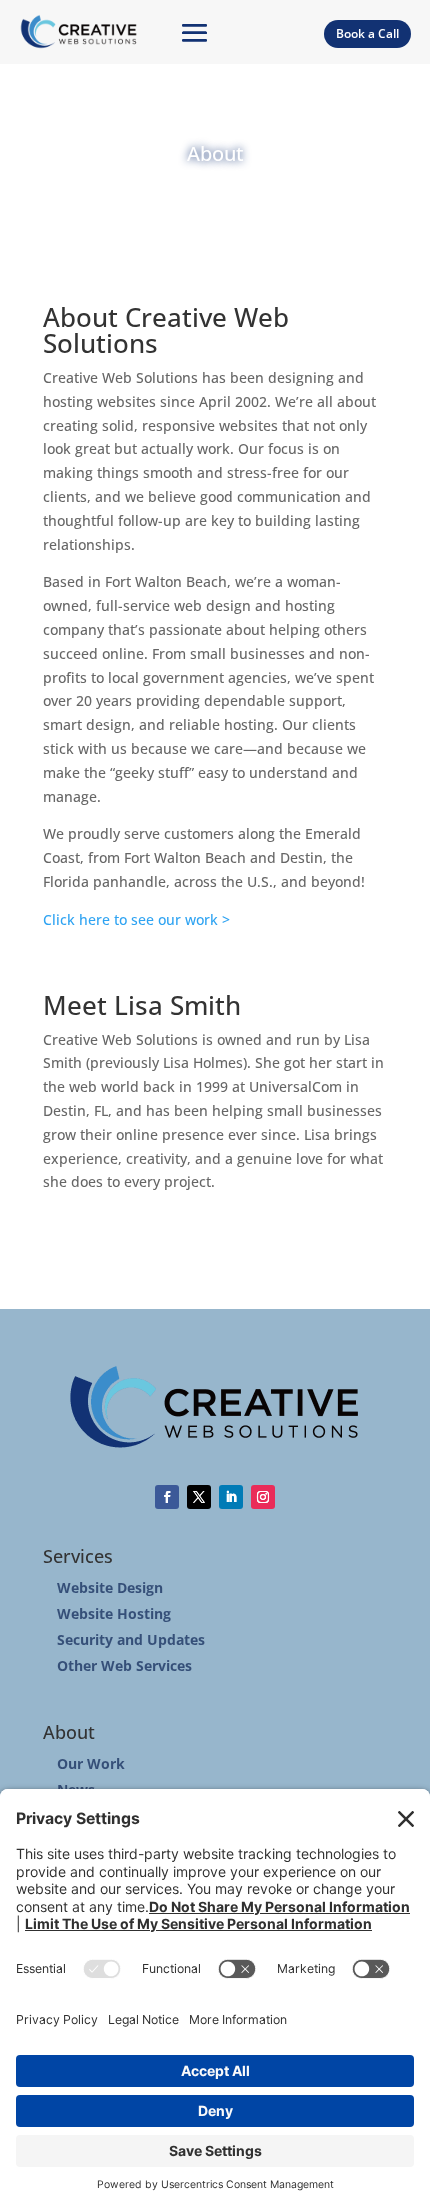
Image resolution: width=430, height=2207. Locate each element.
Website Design (110, 1587)
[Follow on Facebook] (167, 1497)
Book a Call (367, 33)
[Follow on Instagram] (263, 1497)
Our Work (91, 1763)
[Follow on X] (199, 1497)
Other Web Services (124, 1665)
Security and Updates (131, 1639)
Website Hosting (114, 1613)
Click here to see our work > (136, 919)
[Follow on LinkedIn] (231, 1497)
